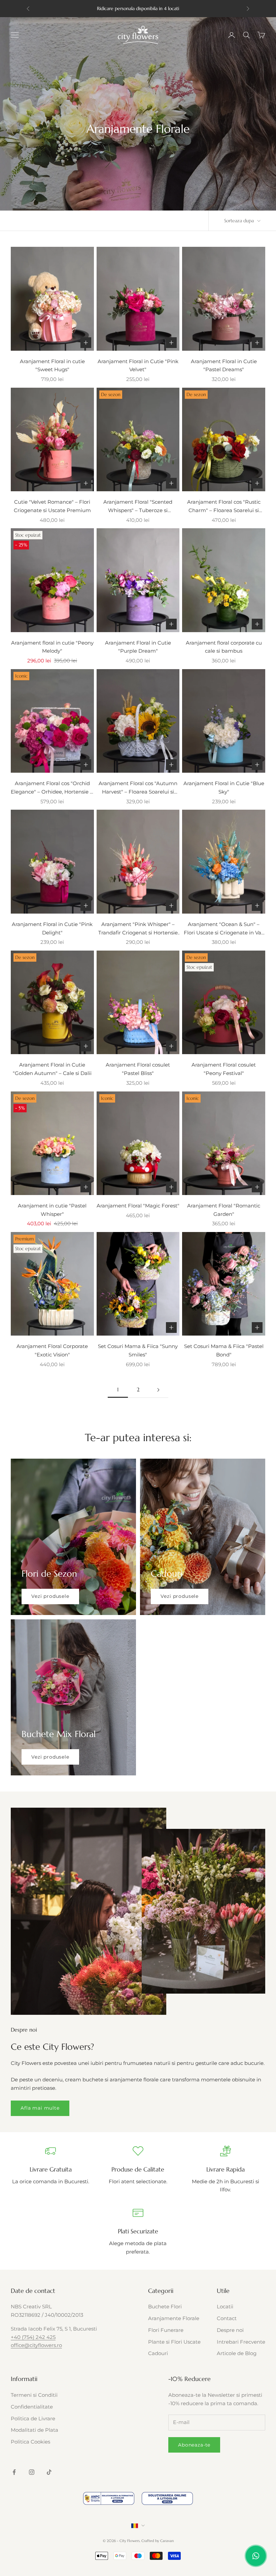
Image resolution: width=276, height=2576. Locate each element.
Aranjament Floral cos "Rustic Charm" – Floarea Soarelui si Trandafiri (224, 507)
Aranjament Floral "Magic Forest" (138, 1206)
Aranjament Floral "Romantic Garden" (224, 1210)
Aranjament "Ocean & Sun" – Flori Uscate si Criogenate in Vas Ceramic (224, 929)
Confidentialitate (32, 2407)
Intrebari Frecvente (241, 2342)
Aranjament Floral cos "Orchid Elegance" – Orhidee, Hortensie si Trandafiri (52, 788)
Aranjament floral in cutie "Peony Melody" (52, 647)
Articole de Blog (237, 2353)
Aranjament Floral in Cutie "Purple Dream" (138, 647)
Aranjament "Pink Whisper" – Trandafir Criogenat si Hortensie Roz (138, 929)
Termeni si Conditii (34, 2395)
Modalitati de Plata (34, 2430)
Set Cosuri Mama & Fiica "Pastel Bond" (224, 1350)
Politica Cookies (30, 2442)
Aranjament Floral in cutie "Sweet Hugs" (52, 366)
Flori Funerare (166, 2330)
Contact (227, 2318)
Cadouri (158, 2353)
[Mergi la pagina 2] (158, 1390)
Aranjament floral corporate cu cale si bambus (224, 647)
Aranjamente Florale (174, 2318)
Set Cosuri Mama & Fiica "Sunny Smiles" (138, 1350)
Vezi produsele (50, 1596)
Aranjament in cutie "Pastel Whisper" (52, 1210)
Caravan (167, 2541)
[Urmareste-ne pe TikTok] (49, 2472)
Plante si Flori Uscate (174, 2342)
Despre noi (230, 2330)
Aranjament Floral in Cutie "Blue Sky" (224, 787)
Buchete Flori (165, 2306)
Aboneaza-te (194, 2445)
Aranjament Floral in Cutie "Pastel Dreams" (224, 366)
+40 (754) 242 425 (33, 2337)
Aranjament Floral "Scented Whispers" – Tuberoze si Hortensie (138, 507)
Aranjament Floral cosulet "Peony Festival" (224, 1069)
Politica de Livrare (33, 2418)
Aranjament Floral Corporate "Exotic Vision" (52, 1350)
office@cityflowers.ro (36, 2345)
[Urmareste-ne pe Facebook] (14, 2472)
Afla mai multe (40, 2108)
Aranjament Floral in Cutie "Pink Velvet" (138, 366)
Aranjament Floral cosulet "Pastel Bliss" (138, 1069)
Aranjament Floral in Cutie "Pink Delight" (52, 928)
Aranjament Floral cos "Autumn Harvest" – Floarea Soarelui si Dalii (138, 788)
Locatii (225, 2306)
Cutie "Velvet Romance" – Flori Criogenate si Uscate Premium (52, 506)
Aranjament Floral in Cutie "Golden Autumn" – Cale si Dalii (52, 1069)
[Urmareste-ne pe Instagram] (32, 2472)
